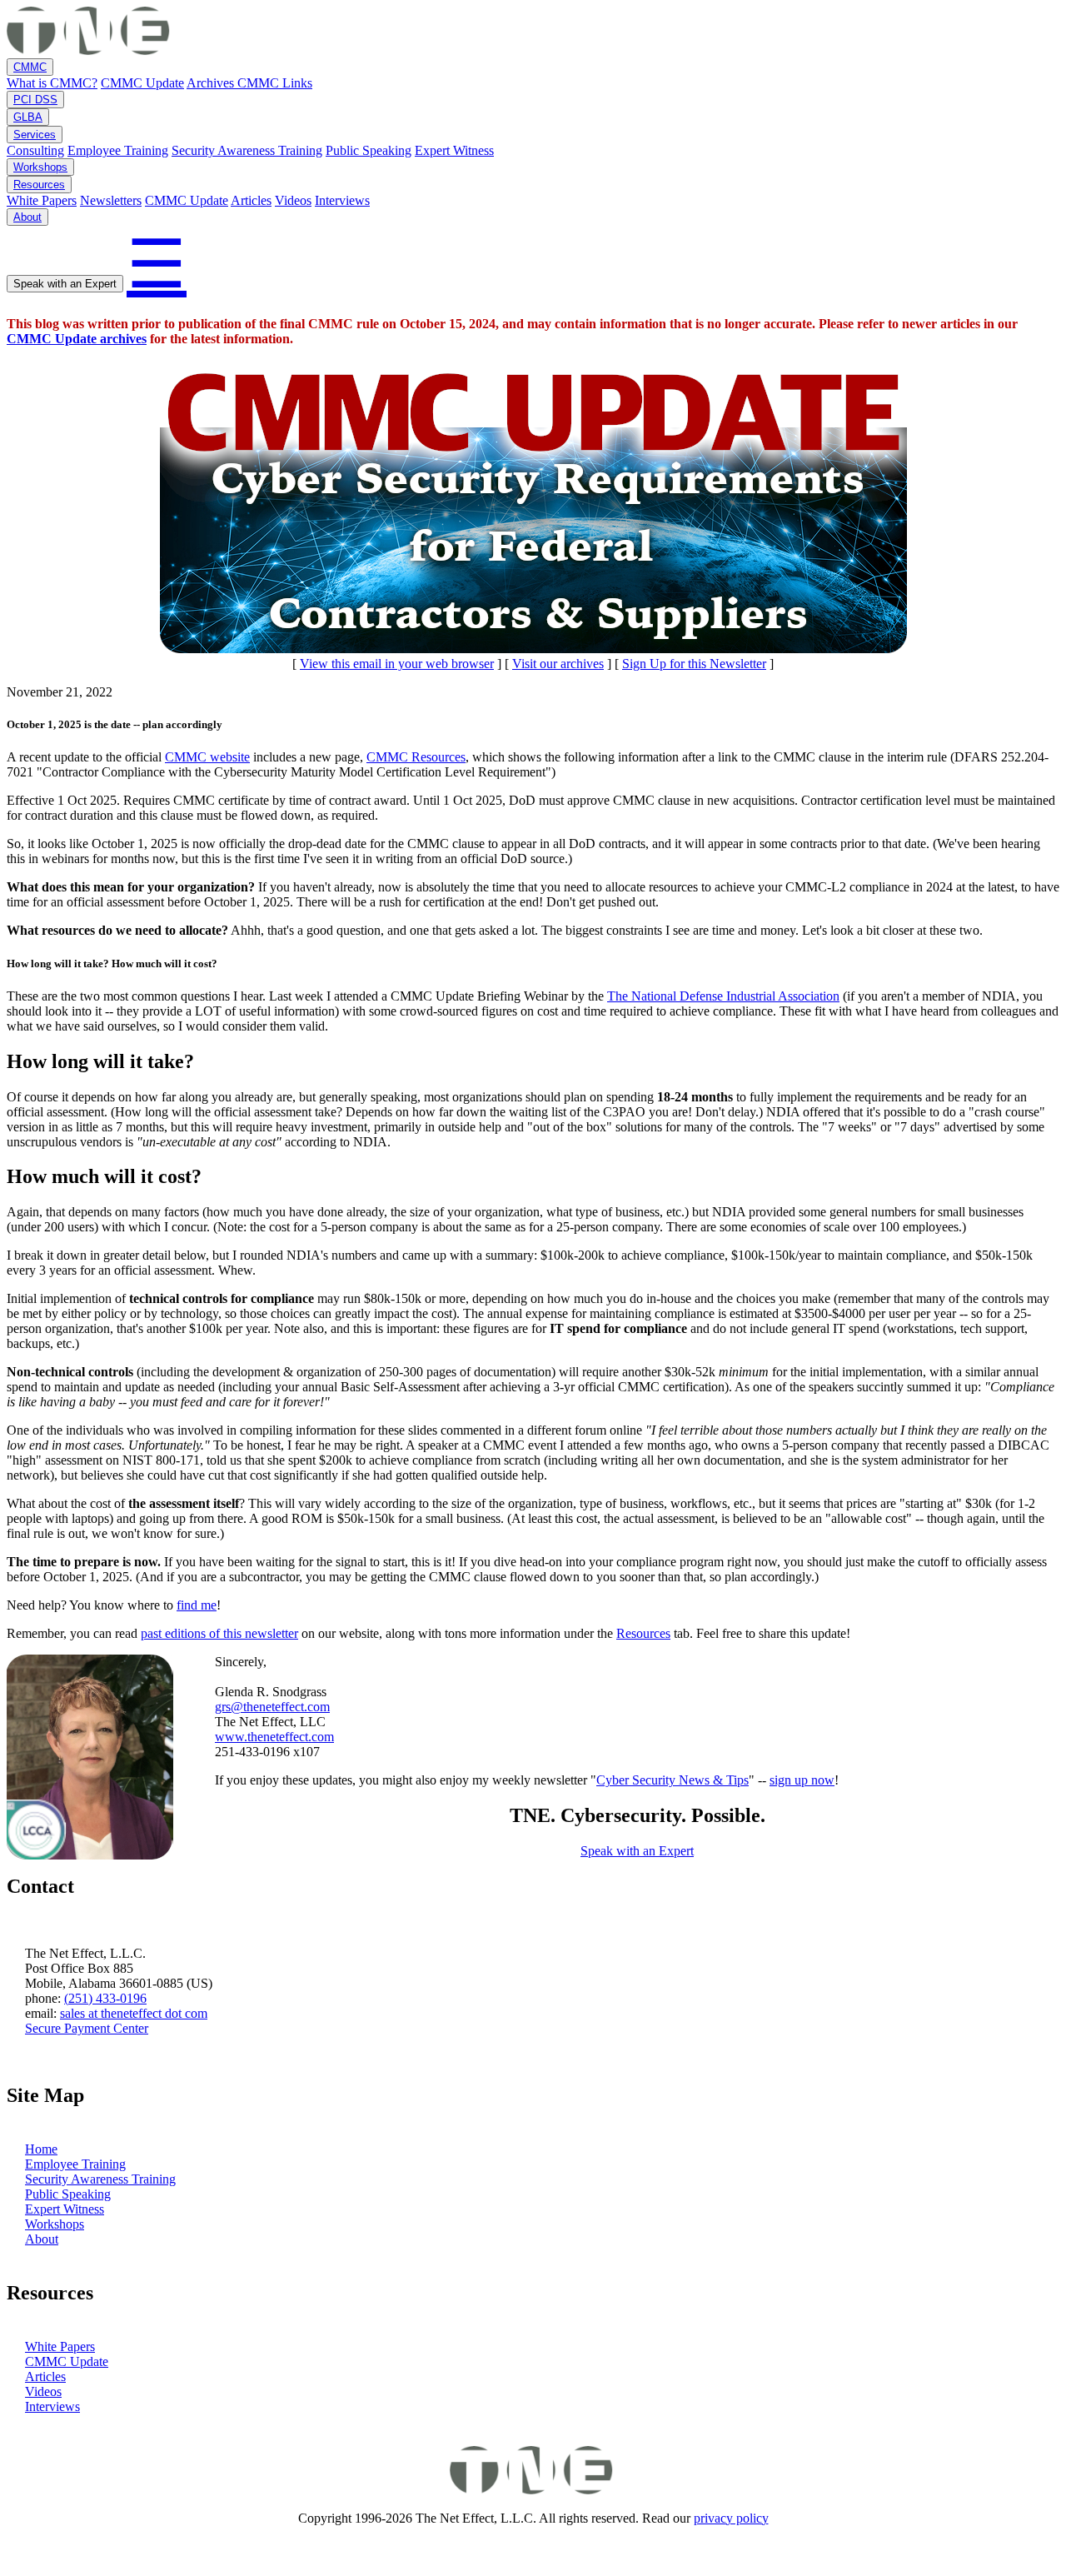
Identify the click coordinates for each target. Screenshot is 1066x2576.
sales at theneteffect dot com (134, 2013)
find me (197, 1605)
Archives (212, 83)
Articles (251, 200)
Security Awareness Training (247, 150)
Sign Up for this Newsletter (694, 664)
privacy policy (731, 2518)
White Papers (42, 200)
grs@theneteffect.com (272, 1707)
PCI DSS (35, 100)
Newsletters (111, 200)
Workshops (40, 167)
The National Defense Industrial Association (723, 996)
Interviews (342, 200)
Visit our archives (558, 664)
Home (41, 2149)
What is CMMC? (52, 83)
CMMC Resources (416, 757)
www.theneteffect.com (274, 1737)
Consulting (35, 150)
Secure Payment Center (87, 2028)
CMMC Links (275, 83)
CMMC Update (142, 83)
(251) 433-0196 (105, 1998)
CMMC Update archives (77, 339)
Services (35, 135)
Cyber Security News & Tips (672, 1780)
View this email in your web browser (397, 664)
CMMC (30, 67)
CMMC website (207, 757)
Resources (39, 185)
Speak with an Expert (65, 284)
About (27, 217)
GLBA (28, 117)
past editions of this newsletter (219, 1633)
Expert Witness (454, 150)
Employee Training (118, 150)
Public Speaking (369, 150)
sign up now (802, 1780)
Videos (293, 200)
